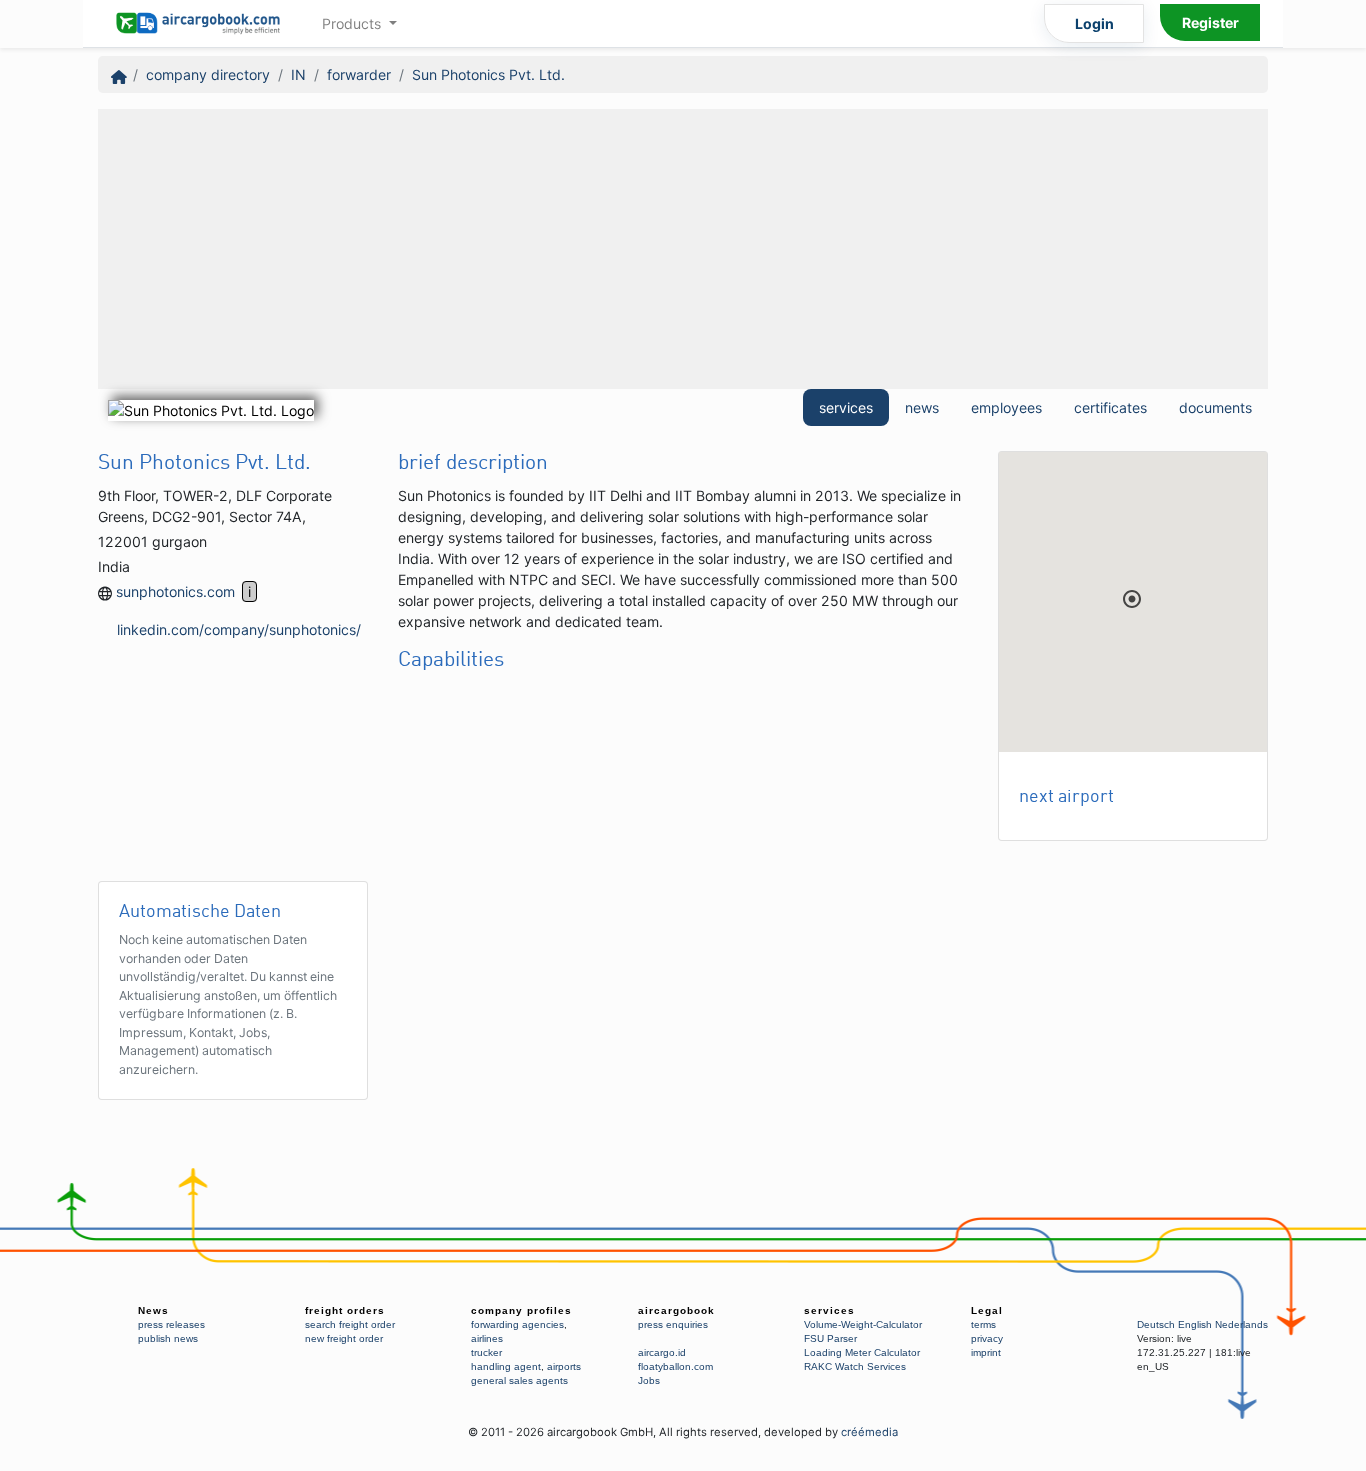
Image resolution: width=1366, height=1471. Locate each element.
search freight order (350, 1324)
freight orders (345, 1310)
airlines (487, 1338)
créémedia (869, 1432)
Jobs (649, 1380)
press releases (171, 1324)
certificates (1110, 407)
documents (1215, 407)
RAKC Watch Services (855, 1366)
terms (983, 1324)
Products (353, 23)
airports (564, 1366)
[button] (1132, 599)
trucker (486, 1352)
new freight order (344, 1338)
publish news (168, 1338)
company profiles (521, 1310)
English (1195, 1324)
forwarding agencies (517, 1324)
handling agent (506, 1366)
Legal (987, 1310)
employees (1006, 407)
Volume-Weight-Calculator (863, 1324)
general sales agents (519, 1380)
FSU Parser (830, 1338)
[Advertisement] (683, 249)
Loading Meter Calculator (862, 1352)
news (922, 407)
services (846, 407)
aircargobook (676, 1310)
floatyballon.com (675, 1366)
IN (298, 74)
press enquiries (673, 1324)
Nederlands (1241, 1324)
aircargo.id (662, 1352)
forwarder (359, 74)
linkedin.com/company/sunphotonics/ (239, 629)
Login (1094, 23)
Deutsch (1156, 1324)
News (153, 1310)
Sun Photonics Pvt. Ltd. (488, 74)
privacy (987, 1338)
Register (1210, 22)
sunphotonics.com (175, 591)
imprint (986, 1352)
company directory (208, 74)
